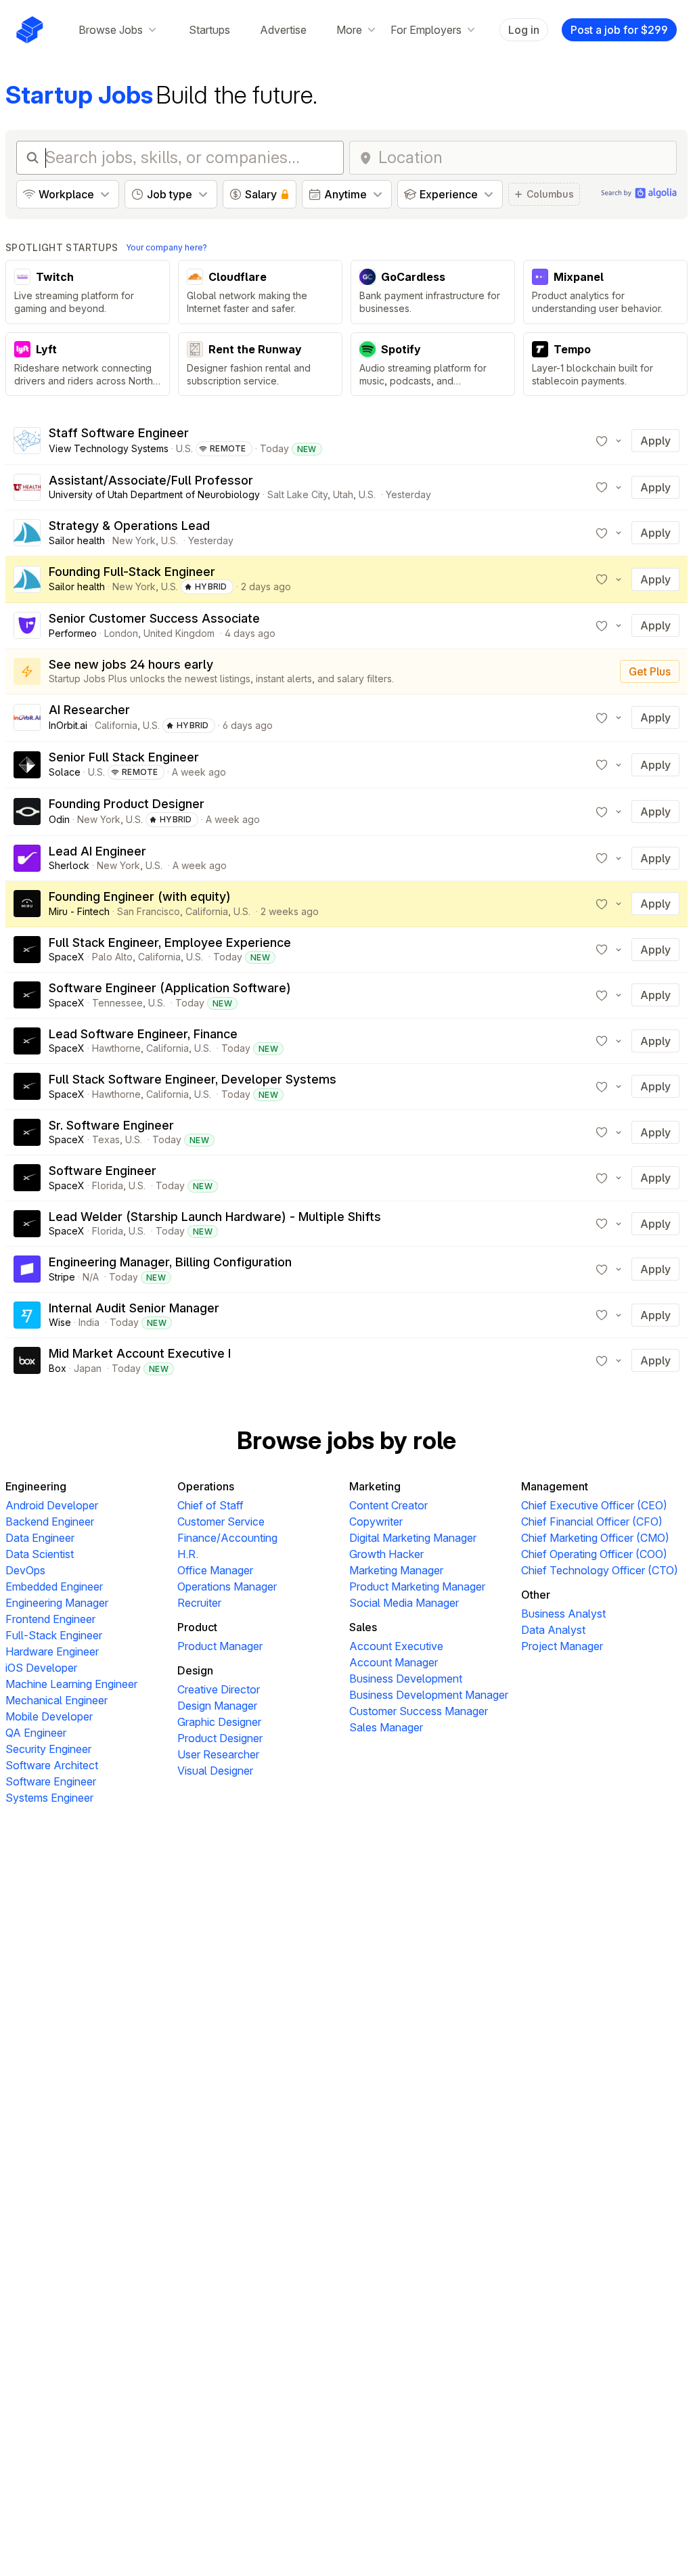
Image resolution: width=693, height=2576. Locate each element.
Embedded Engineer (54, 1586)
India (89, 1322)
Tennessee (117, 1003)
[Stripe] (27, 1269)
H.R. (188, 1554)
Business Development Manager (429, 1695)
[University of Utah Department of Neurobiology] (27, 487)
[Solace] (27, 765)
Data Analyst (553, 1630)
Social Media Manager (404, 1603)
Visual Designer (215, 1771)
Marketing (375, 1486)
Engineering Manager (57, 1603)
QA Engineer (36, 1733)
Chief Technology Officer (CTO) (600, 1570)
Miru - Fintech (79, 911)
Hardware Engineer (52, 1651)
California (116, 725)
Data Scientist (40, 1554)
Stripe (62, 1277)
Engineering (36, 1486)
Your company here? (166, 247)
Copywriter (376, 1522)
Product (197, 1627)
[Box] (27, 1360)
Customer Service (221, 1522)
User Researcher (218, 1754)
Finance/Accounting (227, 1538)
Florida (108, 1185)
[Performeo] (27, 625)
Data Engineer (40, 1538)
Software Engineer (51, 1781)
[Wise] (27, 1315)
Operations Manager (227, 1586)
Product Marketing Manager (417, 1586)
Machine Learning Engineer (71, 1684)
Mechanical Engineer (57, 1700)
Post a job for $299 (619, 30)
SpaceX (67, 957)
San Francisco (149, 911)
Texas (106, 1139)
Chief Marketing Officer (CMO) (595, 1538)
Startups (209, 30)
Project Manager (562, 1646)
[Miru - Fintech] (27, 904)
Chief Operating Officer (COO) (594, 1554)
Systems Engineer (49, 1798)
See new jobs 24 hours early (131, 664)
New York (134, 540)
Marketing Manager (396, 1570)
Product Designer (220, 1738)
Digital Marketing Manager (413, 1538)
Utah (343, 494)
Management (555, 1486)
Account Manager (394, 1662)
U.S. (184, 448)
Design (195, 1670)
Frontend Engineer (50, 1619)
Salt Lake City (297, 494)
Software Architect (52, 1765)
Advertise (283, 30)
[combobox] (523, 158)
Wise (60, 1322)
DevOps (25, 1570)
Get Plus (650, 671)
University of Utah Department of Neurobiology (154, 494)
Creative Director (219, 1689)
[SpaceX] (27, 950)
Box (58, 1368)
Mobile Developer (49, 1716)
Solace (65, 772)
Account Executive (396, 1646)
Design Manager (217, 1706)
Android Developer (52, 1505)
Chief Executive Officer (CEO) (594, 1505)
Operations (206, 1486)
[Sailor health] (27, 533)
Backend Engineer (50, 1522)
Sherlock (69, 865)
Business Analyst (563, 1614)
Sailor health (77, 540)
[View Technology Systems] (27, 441)
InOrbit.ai (68, 725)
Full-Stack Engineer (54, 1635)
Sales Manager (386, 1727)
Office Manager (215, 1570)
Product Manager (220, 1646)
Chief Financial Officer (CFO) (592, 1522)
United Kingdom (179, 633)
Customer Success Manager (419, 1711)
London (121, 633)
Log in (524, 30)
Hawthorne (116, 1048)
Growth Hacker (386, 1554)
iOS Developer (41, 1668)
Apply (655, 441)
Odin (59, 819)
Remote (228, 448)
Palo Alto (112, 957)
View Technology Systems (109, 448)
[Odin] (27, 812)
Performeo (73, 633)
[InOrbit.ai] (27, 717)
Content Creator (388, 1505)
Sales (363, 1627)
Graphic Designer (219, 1722)
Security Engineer (48, 1749)
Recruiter (199, 1603)
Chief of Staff (210, 1505)
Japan (88, 1368)
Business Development (406, 1679)
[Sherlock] (27, 858)
